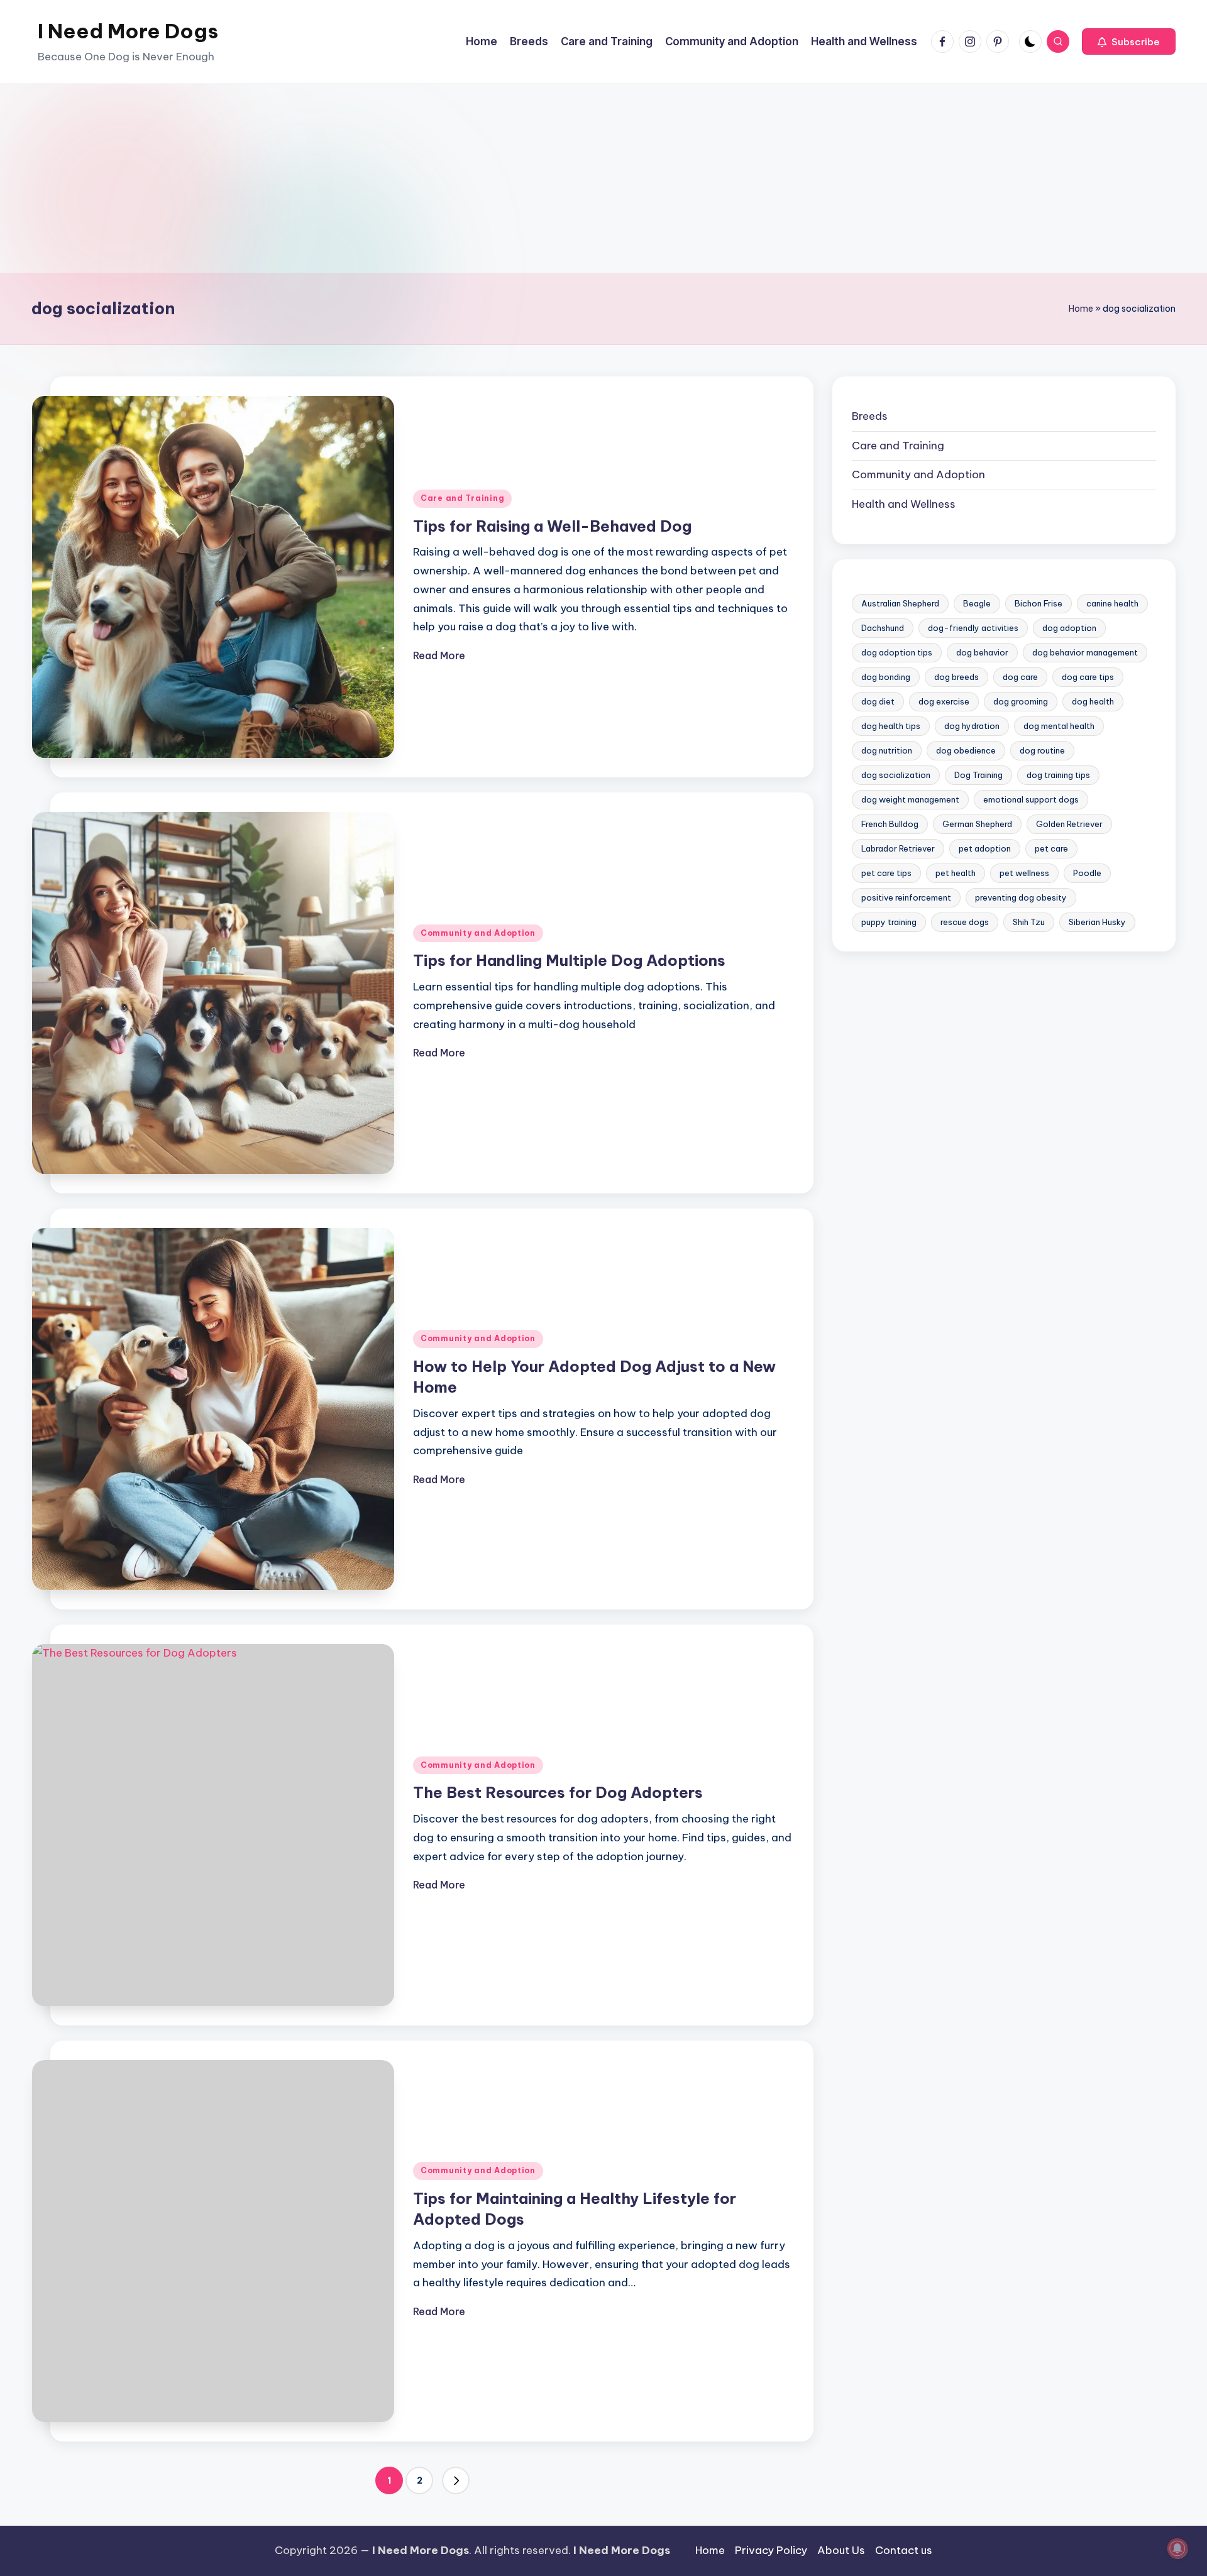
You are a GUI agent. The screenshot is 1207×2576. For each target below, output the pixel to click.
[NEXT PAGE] (456, 2480)
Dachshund (883, 628)
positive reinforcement (906, 897)
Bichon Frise (1039, 603)
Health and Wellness (904, 504)
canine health (1112, 603)
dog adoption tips (897, 652)
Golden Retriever (1069, 824)
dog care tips (1088, 677)
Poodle (1087, 873)
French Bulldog (890, 824)
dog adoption (1069, 628)
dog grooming (1021, 701)
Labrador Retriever (898, 848)
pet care (1051, 848)
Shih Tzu (1029, 922)
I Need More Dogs (128, 31)
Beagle (977, 603)
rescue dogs (965, 922)
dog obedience (966, 750)
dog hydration (972, 726)
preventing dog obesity (1021, 897)
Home (1081, 309)
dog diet (878, 701)
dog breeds (956, 677)
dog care (1020, 677)
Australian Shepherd (900, 603)
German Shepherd (977, 824)
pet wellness (1024, 873)
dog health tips (891, 726)
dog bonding (886, 677)
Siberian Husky (1097, 922)
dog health (1093, 701)
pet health (956, 873)
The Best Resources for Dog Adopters (558, 1792)
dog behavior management (1085, 652)
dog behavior (982, 652)
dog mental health (1059, 726)
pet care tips (886, 873)
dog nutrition (887, 750)
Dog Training (978, 775)
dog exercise (944, 701)
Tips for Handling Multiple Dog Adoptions (569, 960)
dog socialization (896, 775)
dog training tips (1058, 775)
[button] (1129, 41)
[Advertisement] (603, 178)
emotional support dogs (1031, 799)
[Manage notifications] (1177, 2548)
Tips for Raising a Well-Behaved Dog (552, 526)
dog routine (1042, 750)
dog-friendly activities (973, 628)
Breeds (870, 416)
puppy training (889, 922)
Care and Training (462, 498)
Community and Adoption (478, 933)
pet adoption (985, 848)
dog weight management (910, 799)
